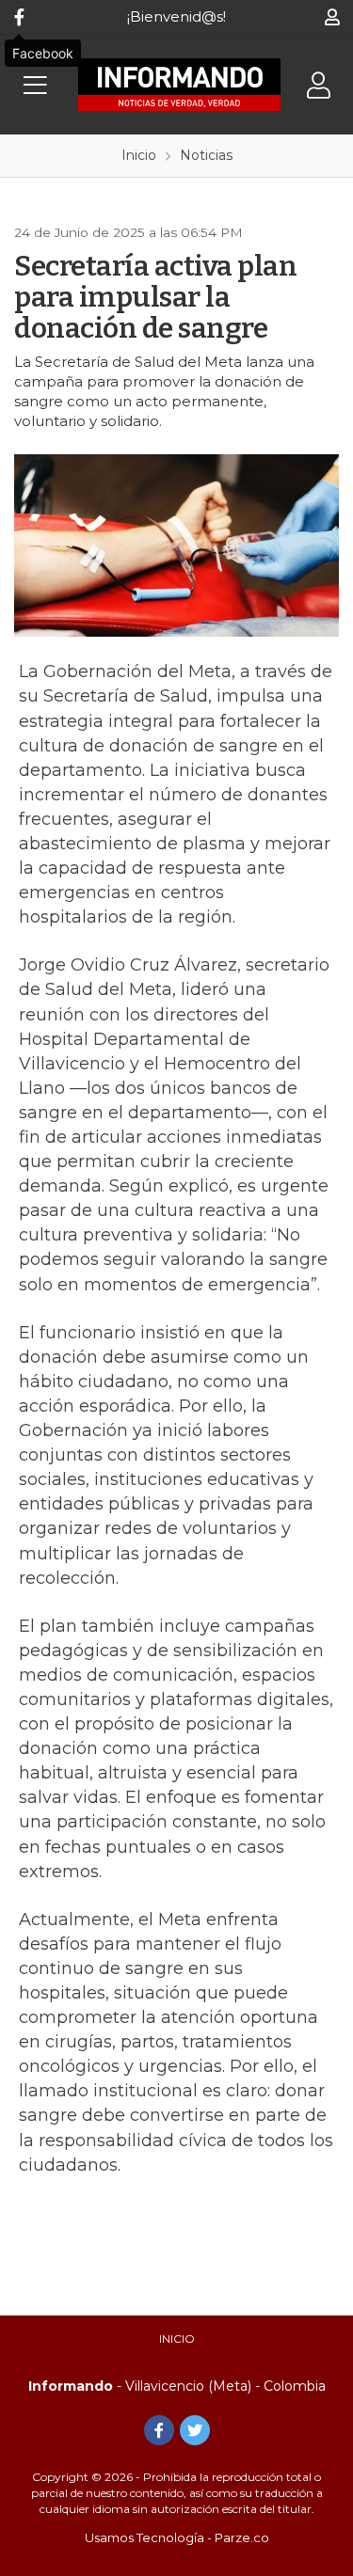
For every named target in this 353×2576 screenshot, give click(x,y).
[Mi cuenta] (332, 17)
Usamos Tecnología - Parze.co (177, 2537)
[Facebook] (19, 17)
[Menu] (35, 85)
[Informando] (179, 85)
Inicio (177, 2339)
